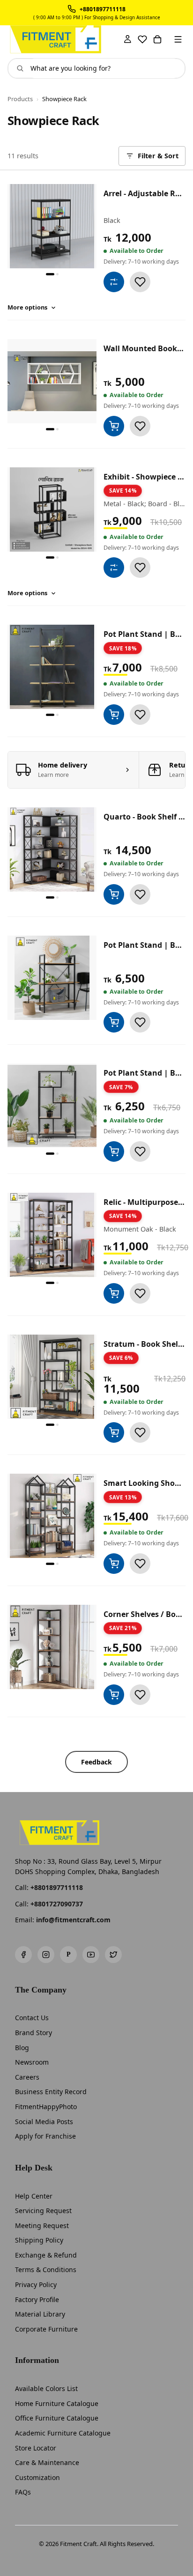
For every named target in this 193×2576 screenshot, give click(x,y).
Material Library (40, 2314)
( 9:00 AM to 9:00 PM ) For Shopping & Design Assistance (97, 18)
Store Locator (36, 2448)
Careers (27, 2077)
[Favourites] (142, 39)
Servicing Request (43, 2211)
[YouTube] (91, 1955)
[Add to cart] (114, 426)
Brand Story (33, 2033)
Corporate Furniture (46, 2329)
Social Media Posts (44, 2122)
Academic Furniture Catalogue (63, 2433)
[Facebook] (23, 1955)
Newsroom (32, 2062)
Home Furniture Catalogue (57, 2403)
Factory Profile (37, 2299)
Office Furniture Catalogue (57, 2418)
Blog (22, 2048)
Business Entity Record (51, 2092)
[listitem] (74, 770)
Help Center (34, 2196)
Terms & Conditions (46, 2270)
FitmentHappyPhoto (46, 2107)
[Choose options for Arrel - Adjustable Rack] (114, 282)
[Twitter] (113, 1955)
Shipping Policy (39, 2240)
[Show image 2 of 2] (57, 274)
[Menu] (178, 39)
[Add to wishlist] (140, 282)
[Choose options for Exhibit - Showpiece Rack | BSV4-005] (114, 568)
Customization (37, 2477)
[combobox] (104, 68)
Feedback (96, 1762)
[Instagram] (46, 1955)
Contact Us (32, 2018)
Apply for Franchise (45, 2136)
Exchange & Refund (46, 2255)
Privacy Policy (36, 2284)
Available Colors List (46, 2388)
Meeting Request (42, 2225)
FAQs (23, 2492)
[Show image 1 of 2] (50, 274)
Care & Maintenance (47, 2462)
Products (20, 99)
